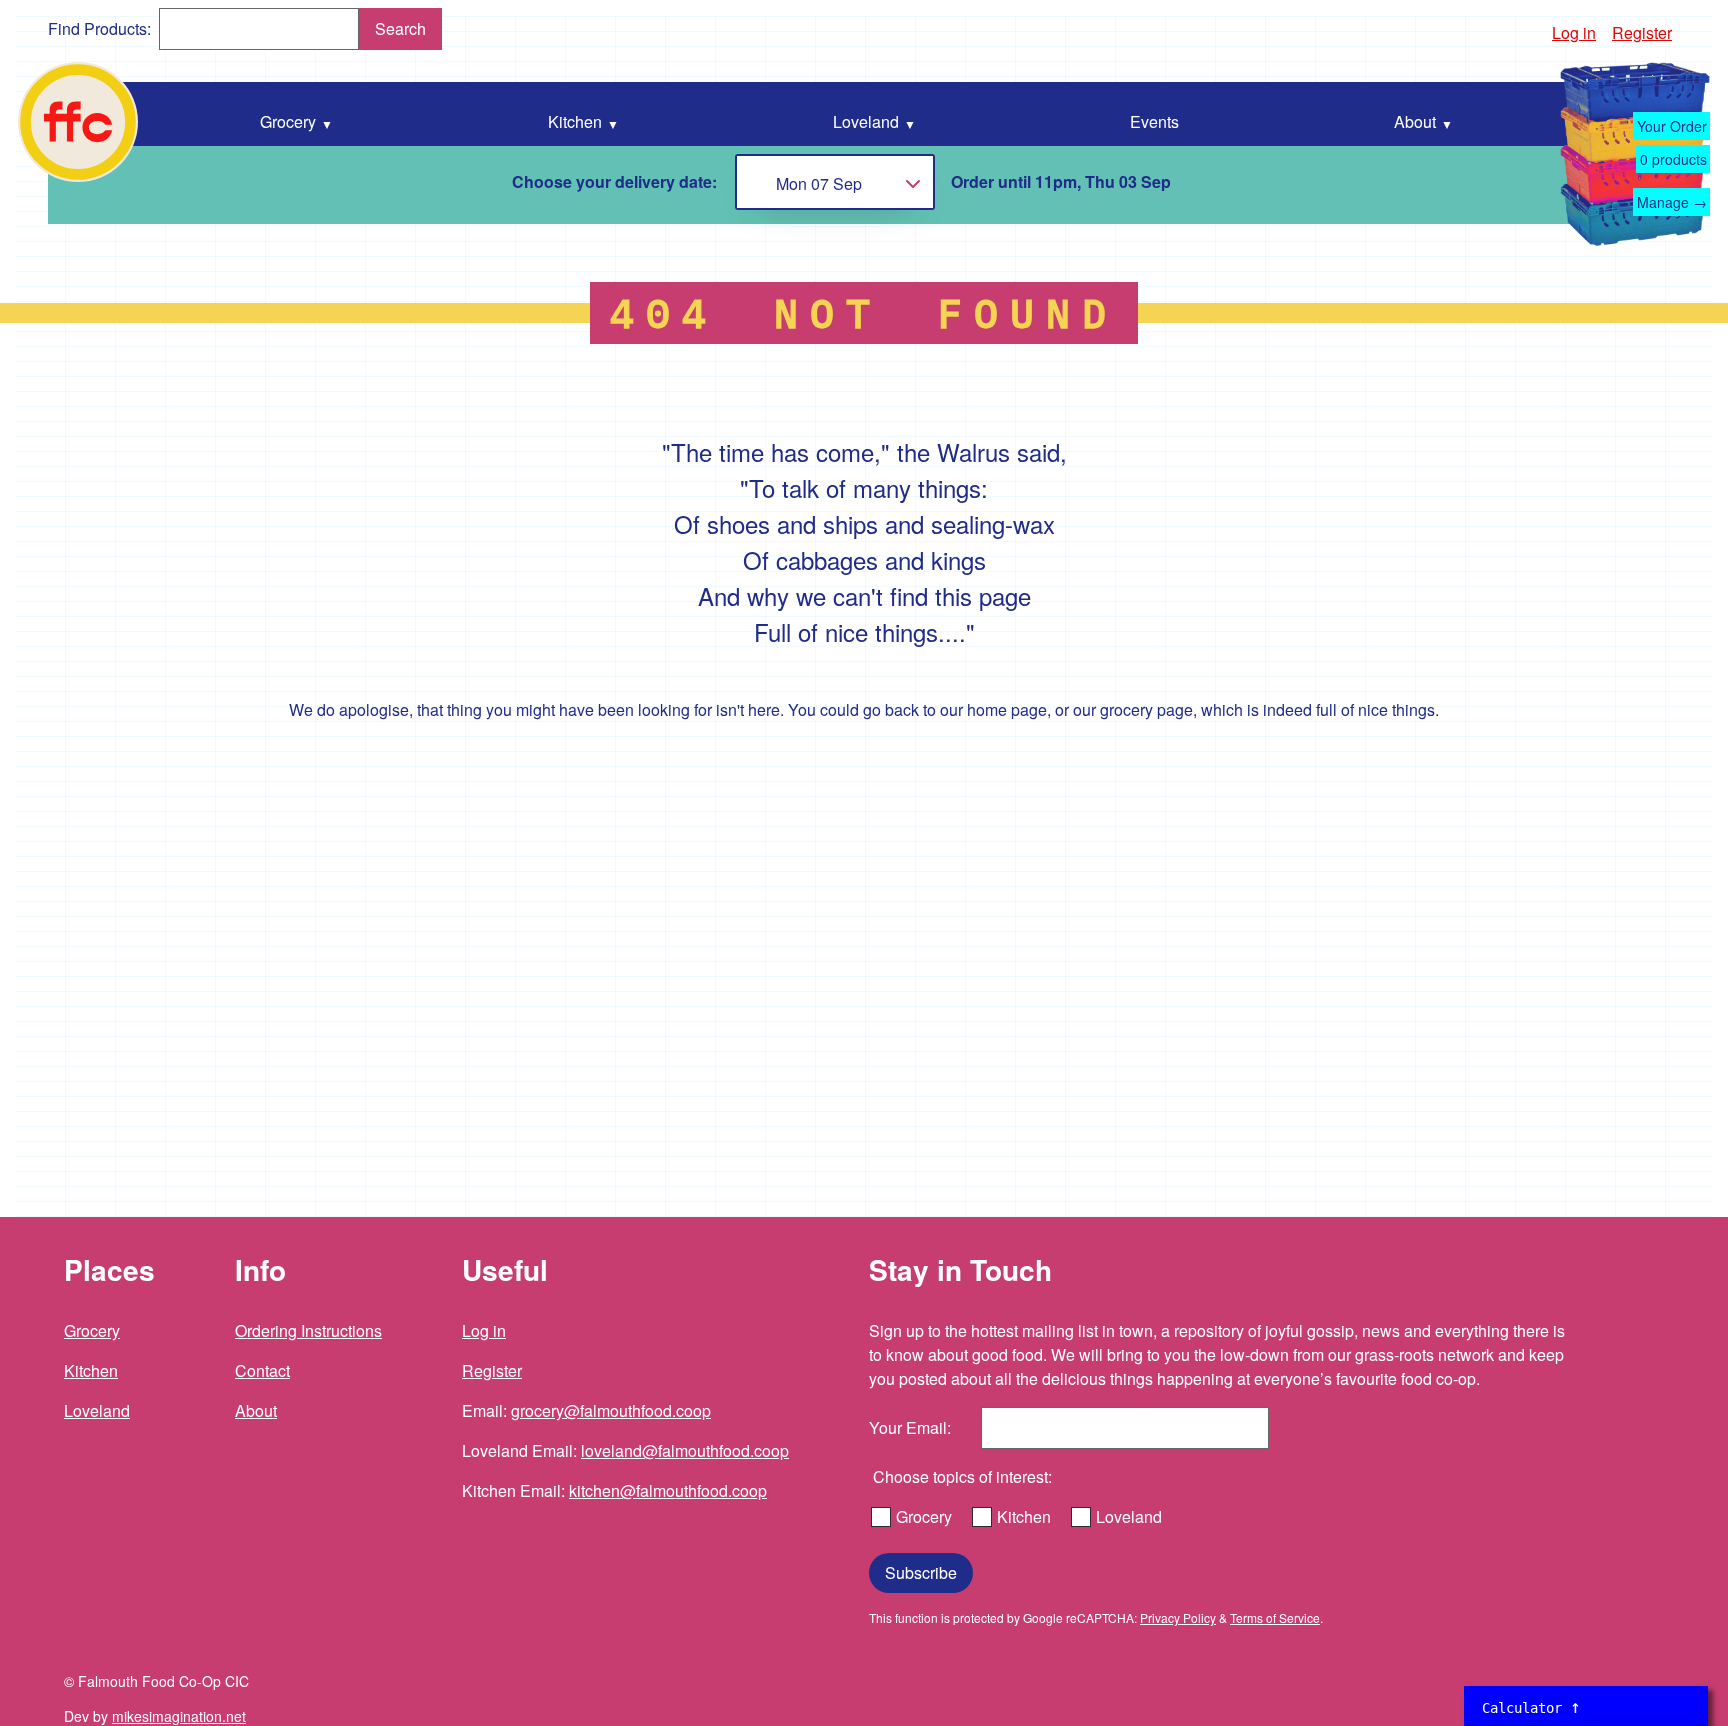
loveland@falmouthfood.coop (685, 1450)
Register (1642, 32)
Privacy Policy (1178, 1617)
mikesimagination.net (179, 1716)
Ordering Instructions (308, 1330)
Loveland (97, 1410)
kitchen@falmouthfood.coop (668, 1490)
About (256, 1410)
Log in (1574, 32)
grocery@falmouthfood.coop (611, 1410)
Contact (262, 1370)
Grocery (92, 1330)
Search (400, 28)
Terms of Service (1275, 1617)
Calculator (1531, 1706)
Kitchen (91, 1370)
